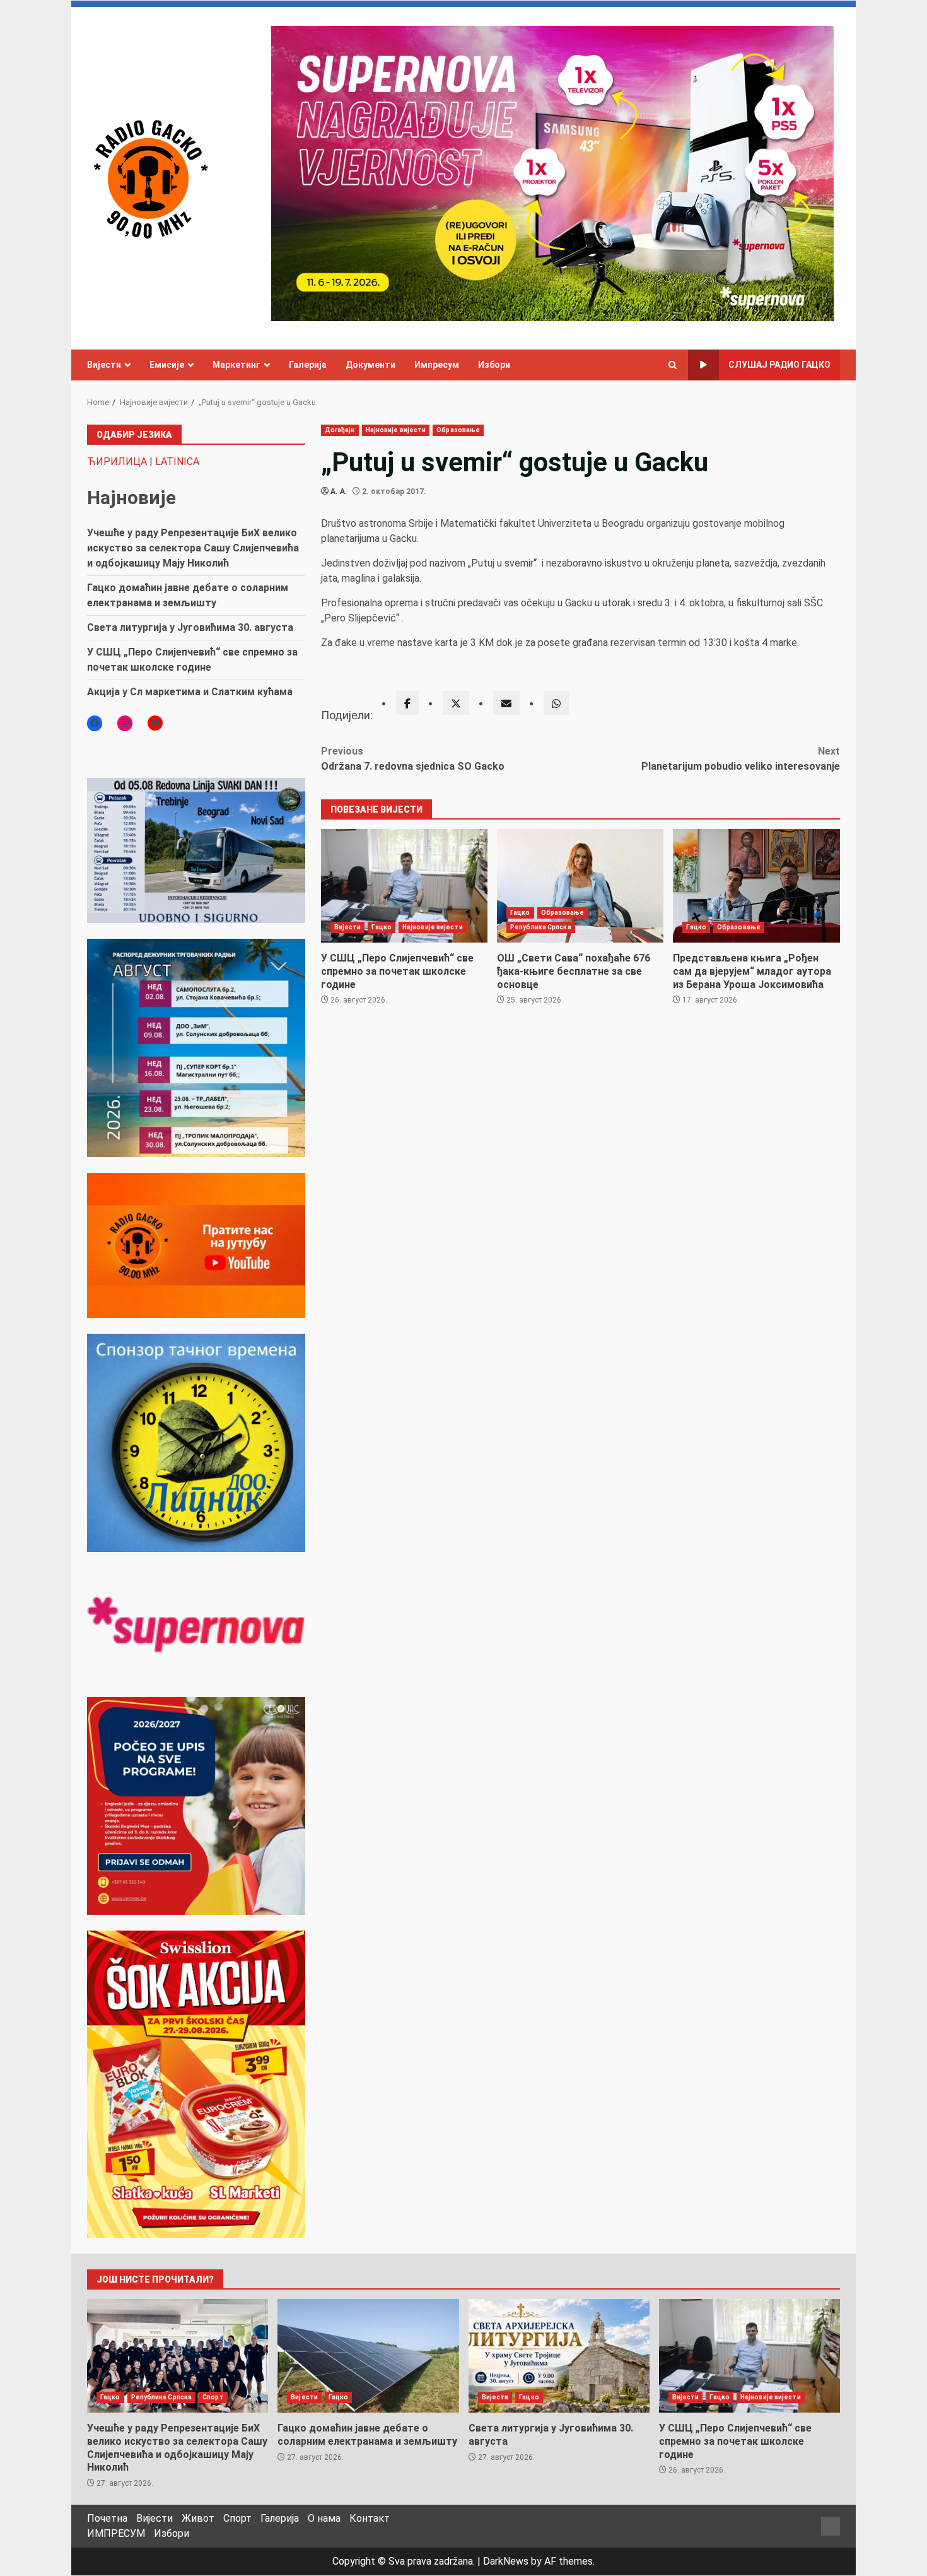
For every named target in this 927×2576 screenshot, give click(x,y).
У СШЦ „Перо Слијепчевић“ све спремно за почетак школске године (404, 886)
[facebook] (407, 703)
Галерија (308, 365)
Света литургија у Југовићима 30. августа (190, 627)
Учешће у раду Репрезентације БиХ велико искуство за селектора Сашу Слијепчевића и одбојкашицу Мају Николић (193, 548)
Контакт (370, 2518)
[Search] (673, 365)
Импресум (437, 365)
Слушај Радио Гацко (779, 365)
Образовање (458, 430)
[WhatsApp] (556, 703)
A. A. (339, 491)
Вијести (104, 365)
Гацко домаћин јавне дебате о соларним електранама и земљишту (368, 2356)
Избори (494, 365)
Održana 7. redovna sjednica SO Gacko (413, 759)
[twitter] (456, 703)
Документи (370, 365)
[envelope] (506, 703)
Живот (198, 2518)
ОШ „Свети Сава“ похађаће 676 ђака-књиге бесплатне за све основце (580, 886)
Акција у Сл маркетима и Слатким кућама (190, 692)
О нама (324, 2518)
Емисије (167, 365)
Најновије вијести (396, 430)
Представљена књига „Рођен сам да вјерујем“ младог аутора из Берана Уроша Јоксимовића (756, 886)
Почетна (107, 2518)
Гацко (382, 927)
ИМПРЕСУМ (116, 2533)
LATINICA (177, 462)
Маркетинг (236, 365)
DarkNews (506, 2561)
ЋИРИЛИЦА (117, 462)
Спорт (213, 2397)
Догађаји (340, 430)
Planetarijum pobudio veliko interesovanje (741, 759)
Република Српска (541, 927)
